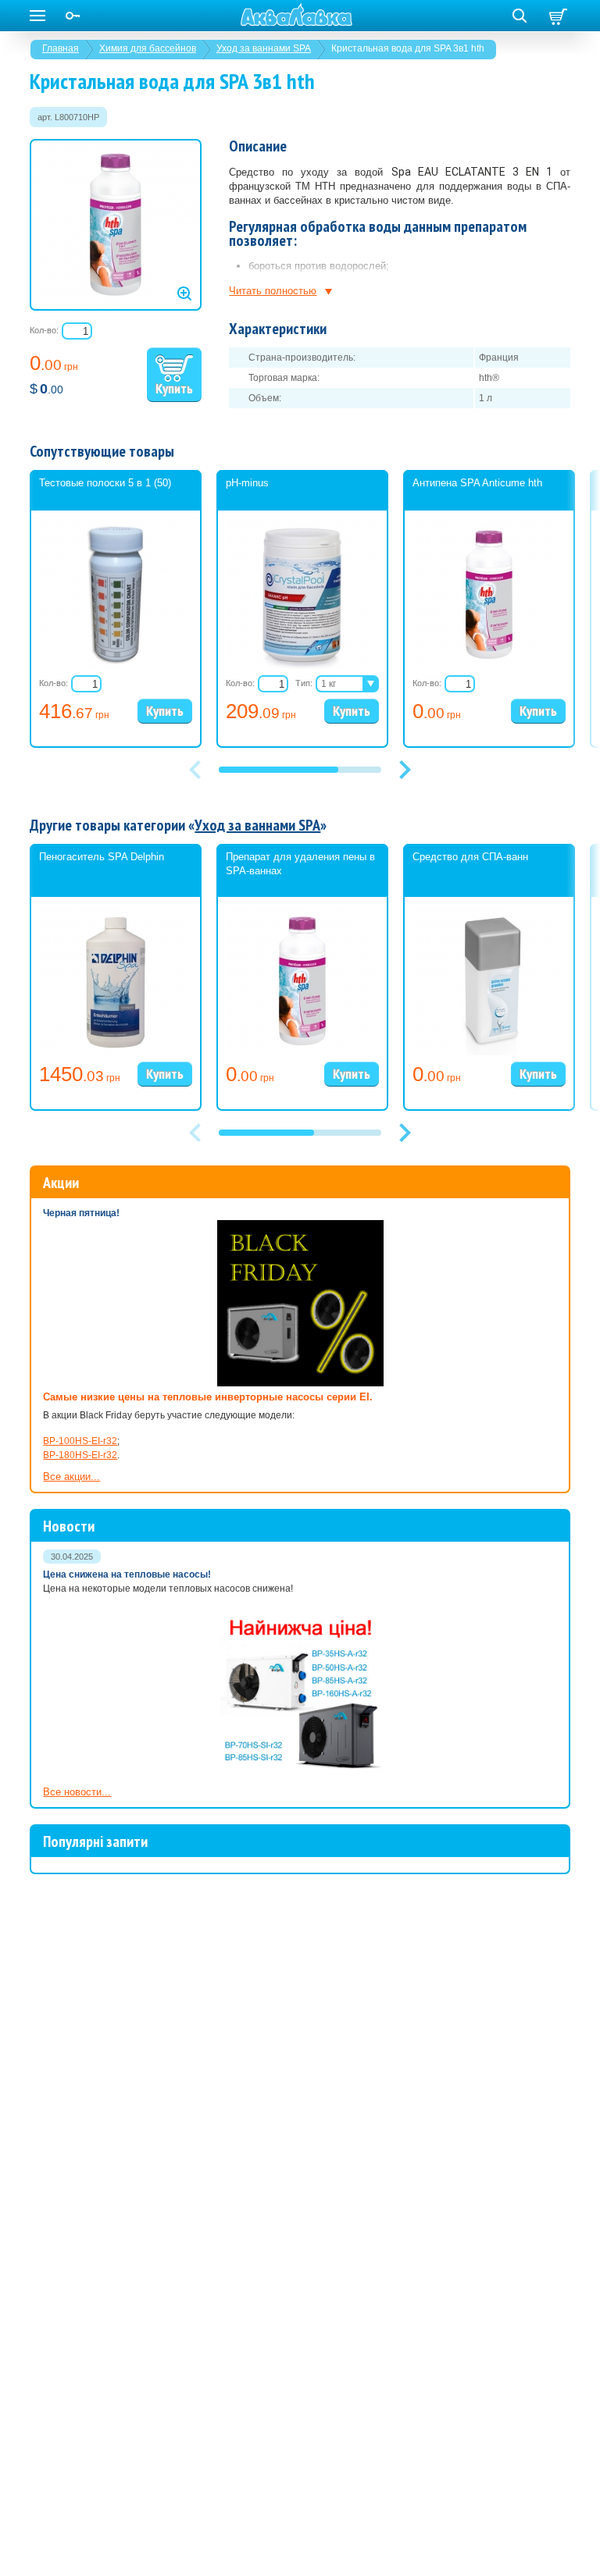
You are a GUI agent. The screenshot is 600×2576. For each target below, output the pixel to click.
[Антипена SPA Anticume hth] (489, 666)
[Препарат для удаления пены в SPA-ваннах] (302, 1052)
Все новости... (77, 1792)
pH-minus (247, 483)
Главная (61, 48)
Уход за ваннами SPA (264, 48)
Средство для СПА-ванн (470, 857)
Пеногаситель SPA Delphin (102, 857)
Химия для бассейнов (148, 48)
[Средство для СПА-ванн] (489, 1052)
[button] (405, 770)
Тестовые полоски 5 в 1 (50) (105, 483)
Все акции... (71, 1477)
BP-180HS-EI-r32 (80, 1455)
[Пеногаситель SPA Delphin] (116, 1052)
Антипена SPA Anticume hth (477, 483)
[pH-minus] (302, 666)
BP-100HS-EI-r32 (80, 1441)
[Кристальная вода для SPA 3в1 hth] (116, 225)
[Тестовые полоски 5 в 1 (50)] (116, 666)
